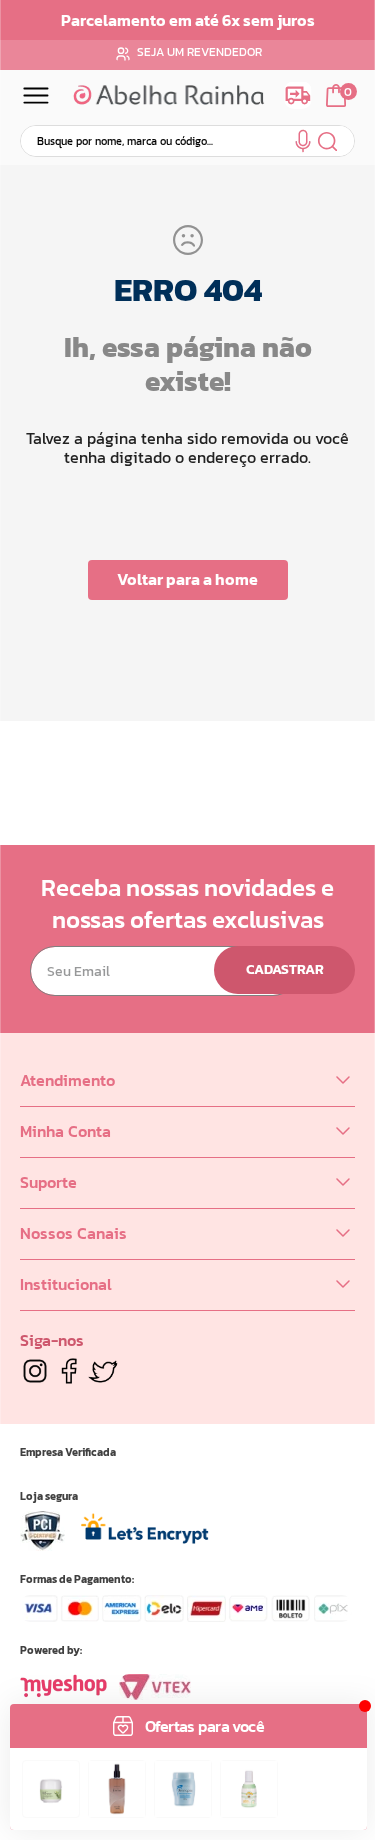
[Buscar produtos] (328, 141)
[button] (303, 145)
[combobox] (187, 141)
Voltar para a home (187, 579)
